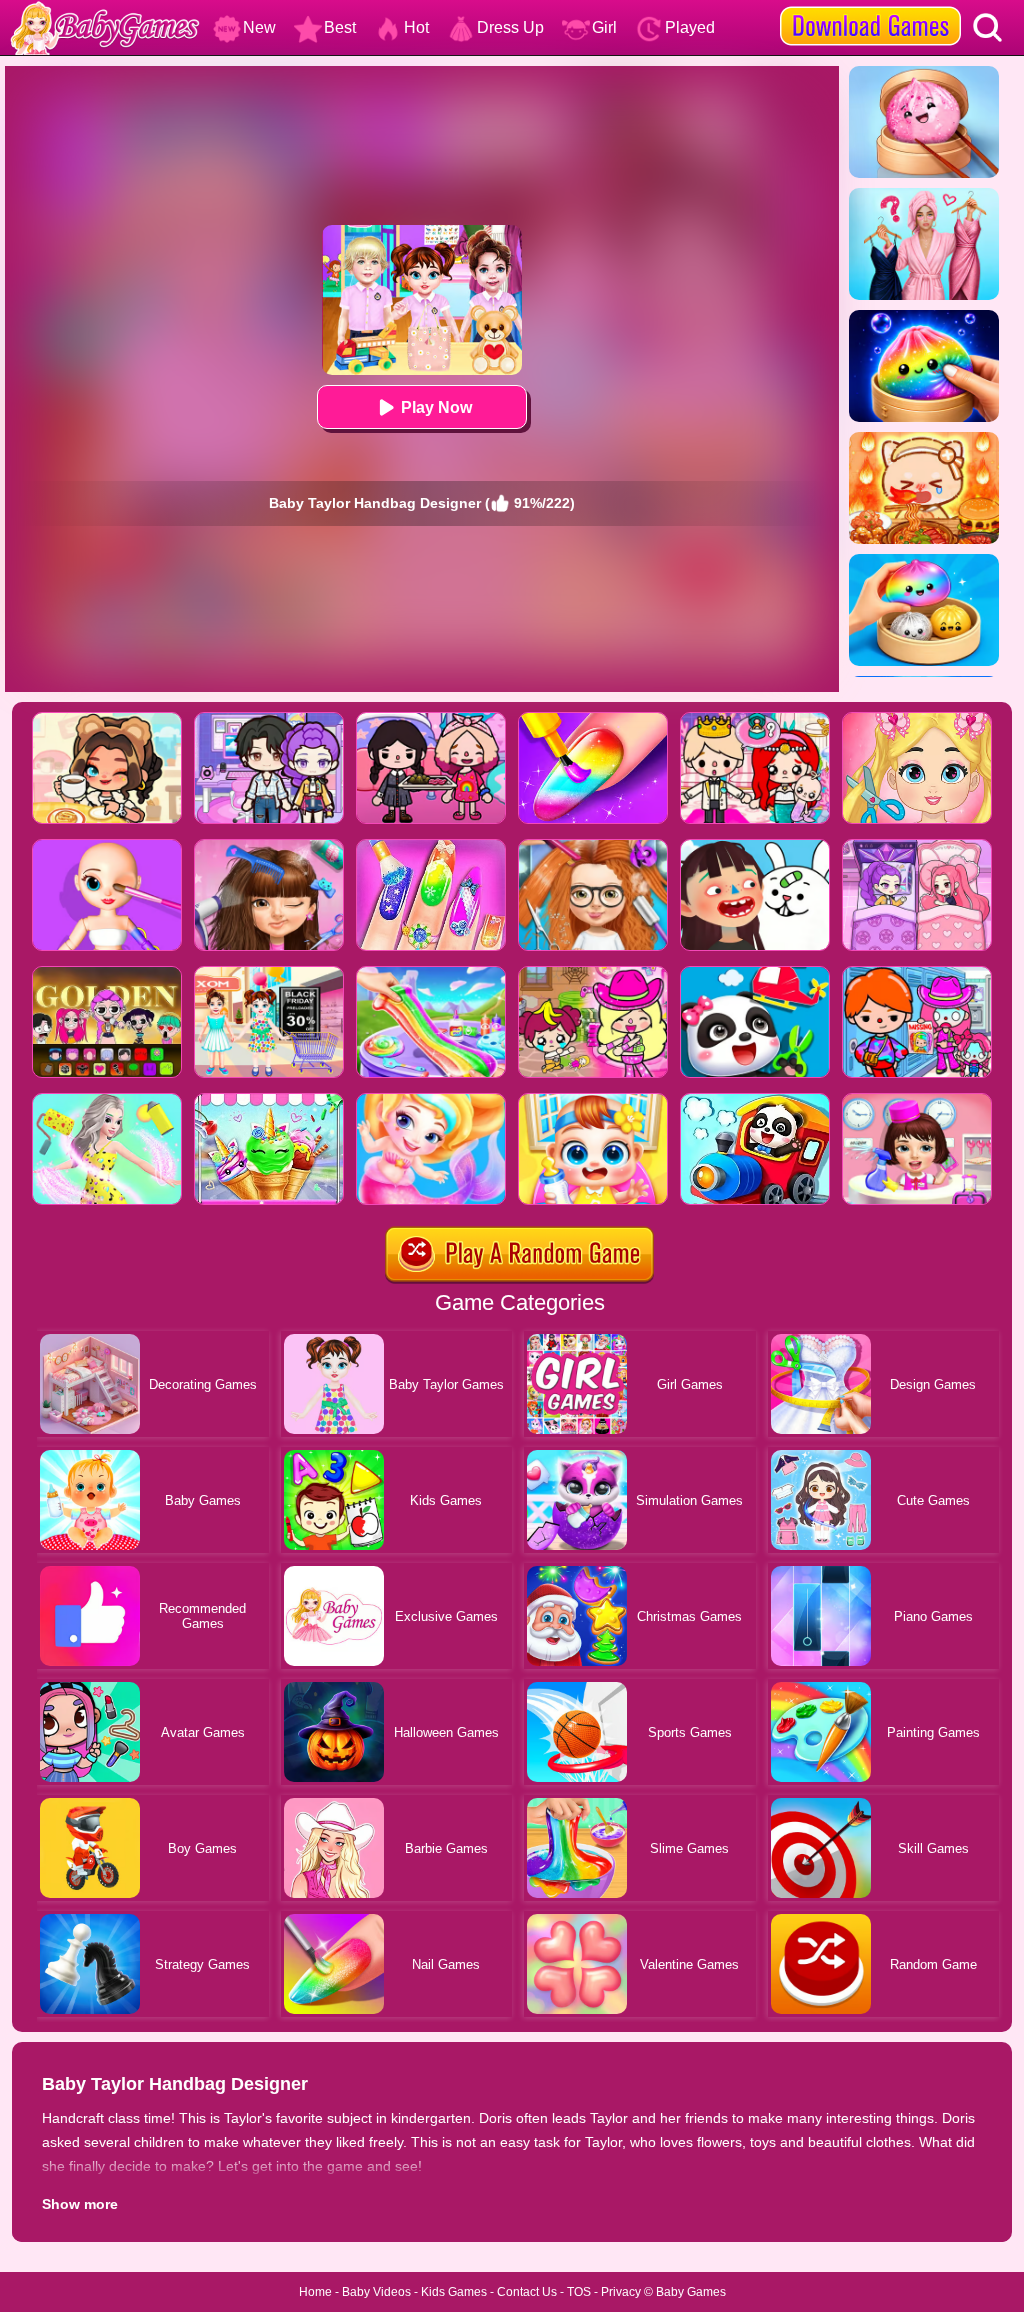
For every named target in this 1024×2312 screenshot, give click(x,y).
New (259, 27)
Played (690, 27)
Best (340, 27)
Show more (80, 2204)
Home (315, 2292)
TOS (579, 2292)
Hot (416, 27)
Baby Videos (376, 2292)
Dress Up (510, 27)
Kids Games (454, 2292)
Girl (604, 27)
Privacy (621, 2292)
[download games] (870, 7)
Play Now (436, 407)
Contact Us (527, 2292)
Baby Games (691, 2292)
